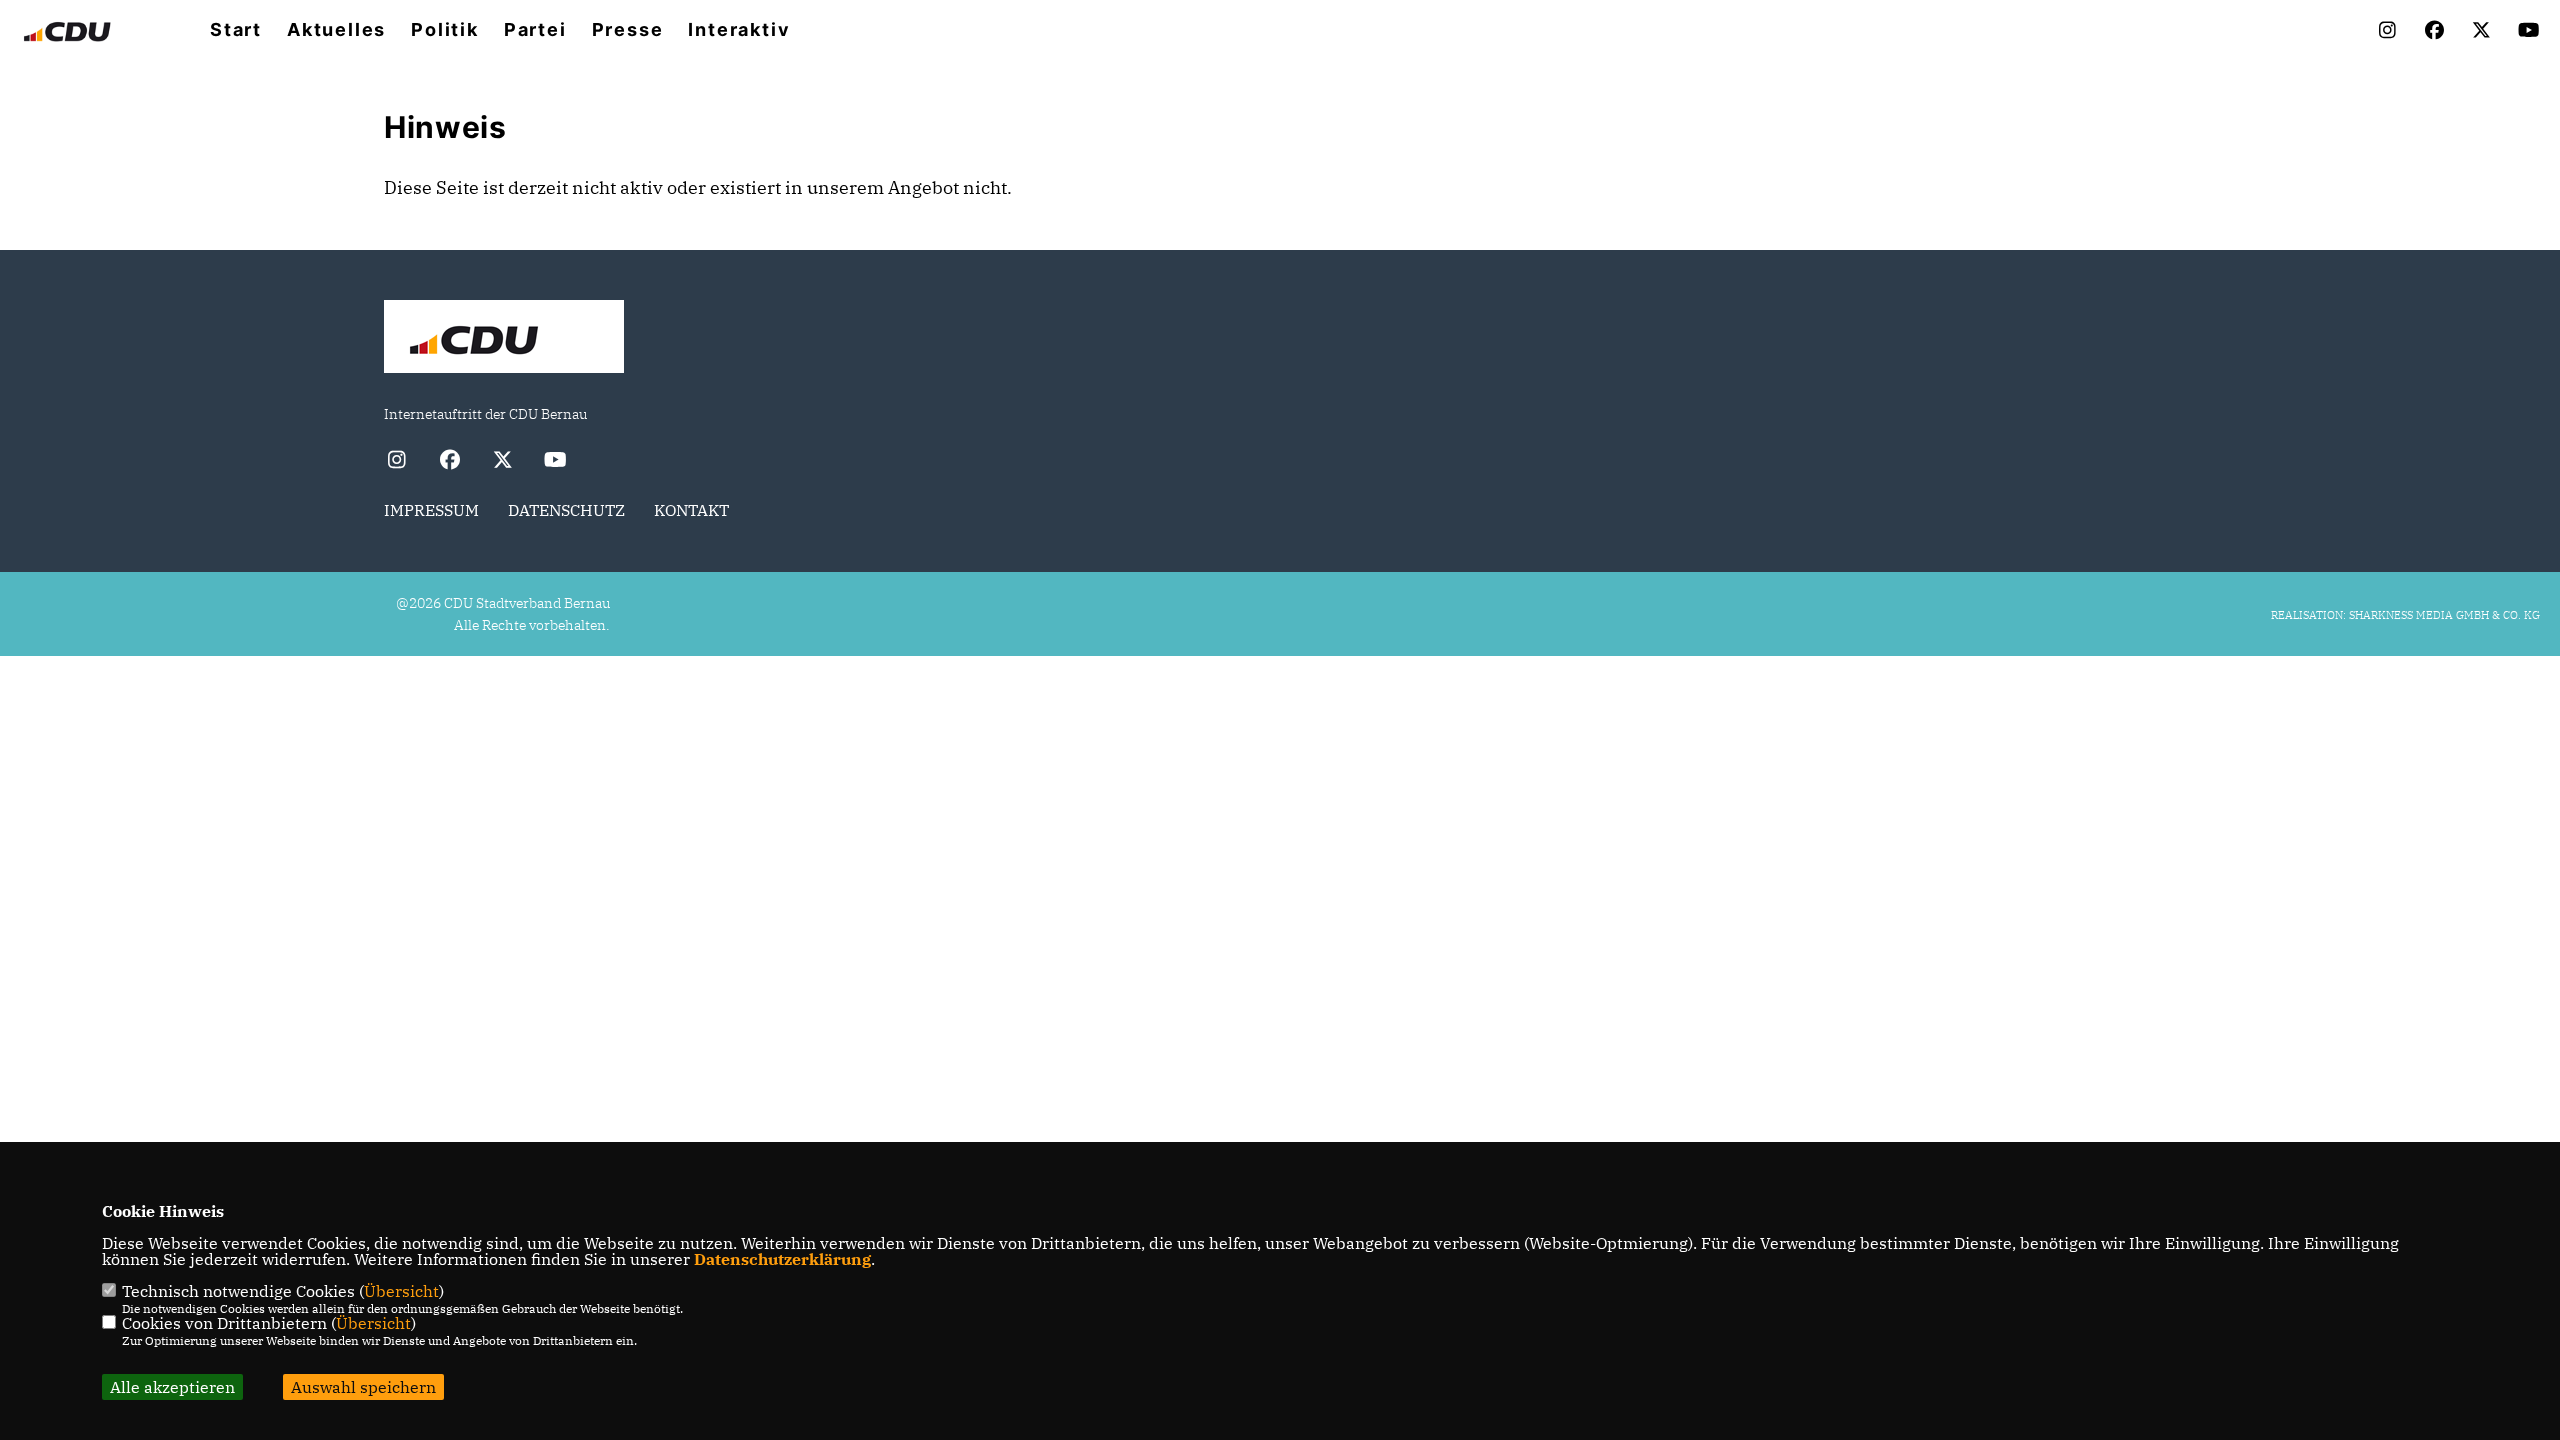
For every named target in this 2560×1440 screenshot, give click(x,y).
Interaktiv (739, 30)
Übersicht (401, 1291)
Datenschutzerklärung (782, 1259)
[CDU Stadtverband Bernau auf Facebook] (449, 462)
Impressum (431, 510)
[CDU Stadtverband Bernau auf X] (502, 462)
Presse (628, 30)
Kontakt (691, 510)
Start (236, 30)
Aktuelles (336, 30)
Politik (445, 30)
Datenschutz (566, 510)
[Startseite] (504, 339)
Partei (535, 30)
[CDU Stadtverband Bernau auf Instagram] (396, 462)
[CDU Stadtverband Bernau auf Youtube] (555, 462)
